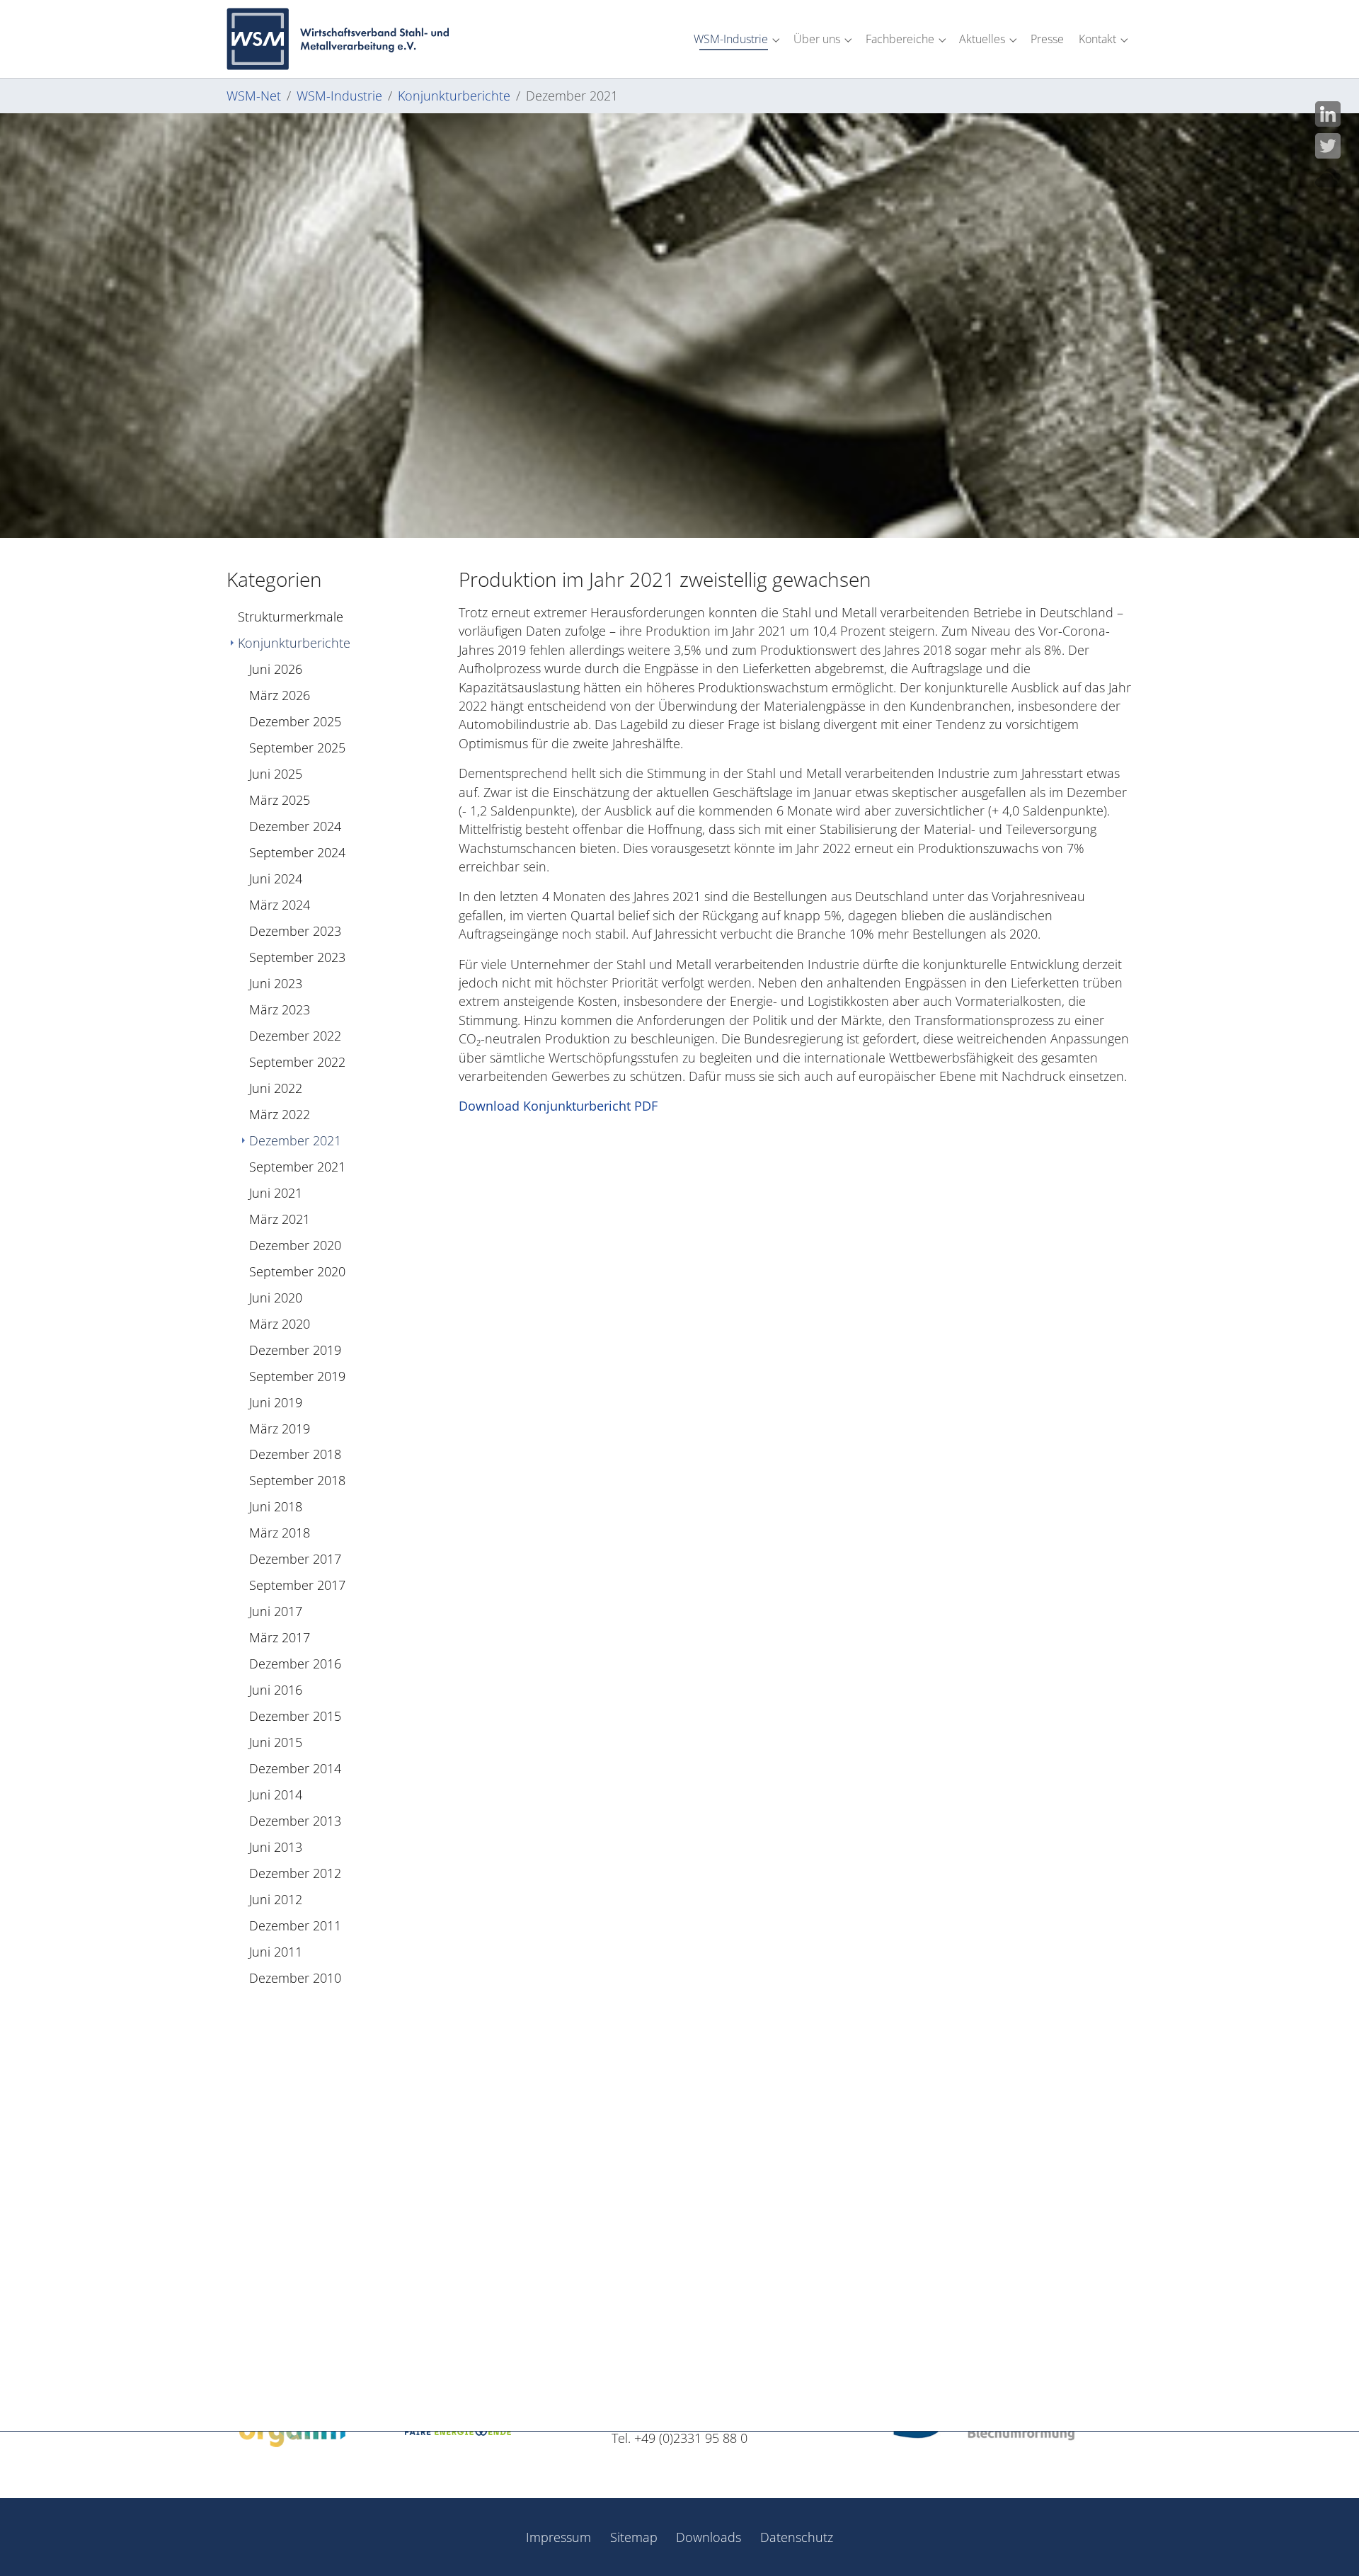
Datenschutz (797, 2537)
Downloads (709, 2537)
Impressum (558, 2537)
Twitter (1328, 146)
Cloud (1328, 178)
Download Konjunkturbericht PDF (558, 1106)
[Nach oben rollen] (1326, 2543)
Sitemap (634, 2537)
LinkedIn (1328, 114)
